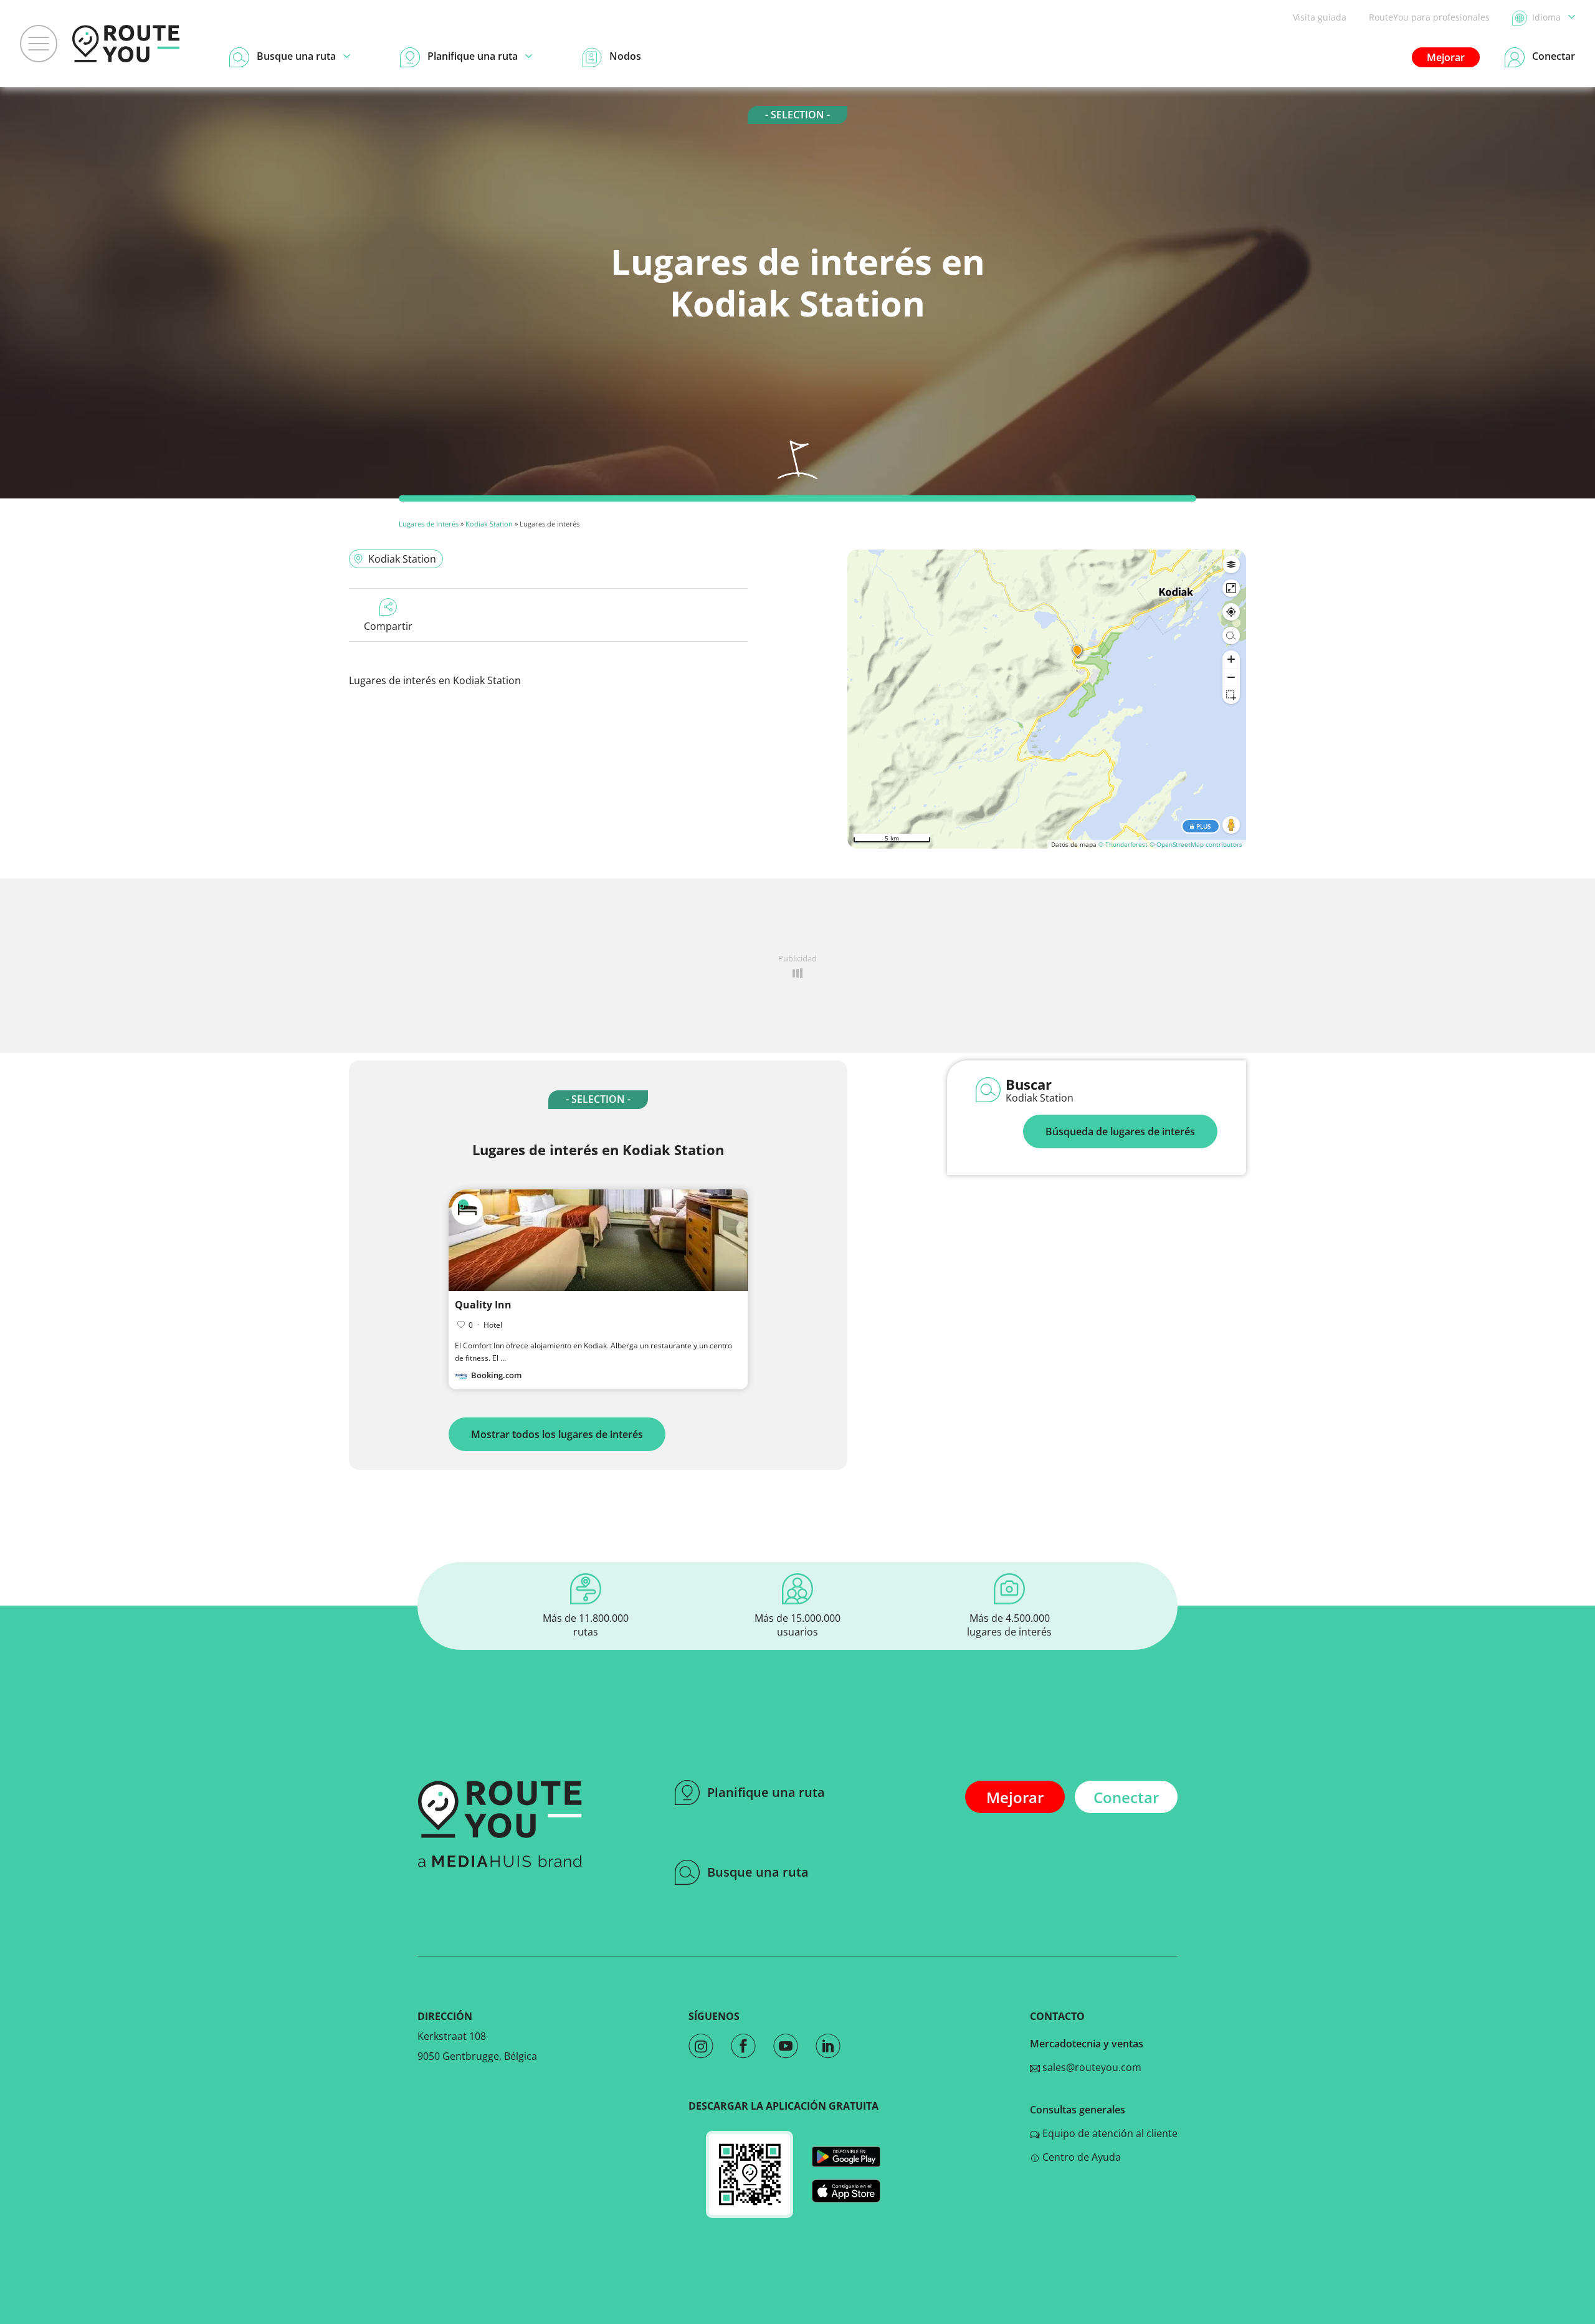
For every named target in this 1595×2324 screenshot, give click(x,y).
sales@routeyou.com (1091, 2067)
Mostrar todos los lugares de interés (557, 1434)
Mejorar (1446, 57)
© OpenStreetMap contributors (1196, 844)
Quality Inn (483, 1305)
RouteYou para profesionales (1429, 17)
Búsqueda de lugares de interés (1120, 1131)
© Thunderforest (1123, 844)
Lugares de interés (429, 524)
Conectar (1126, 1797)
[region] (1047, 699)
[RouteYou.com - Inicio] (126, 44)
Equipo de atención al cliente (1109, 2133)
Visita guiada (1320, 17)
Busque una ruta (758, 1872)
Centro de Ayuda (1080, 2157)
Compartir (388, 626)
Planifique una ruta (766, 1792)
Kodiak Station (489, 524)
